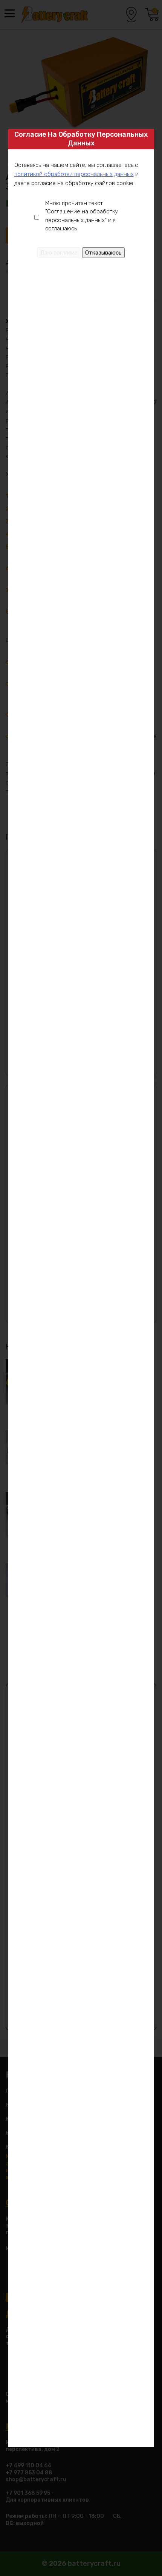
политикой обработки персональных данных (74, 174)
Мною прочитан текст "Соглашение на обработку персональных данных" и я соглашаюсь (82, 216)
